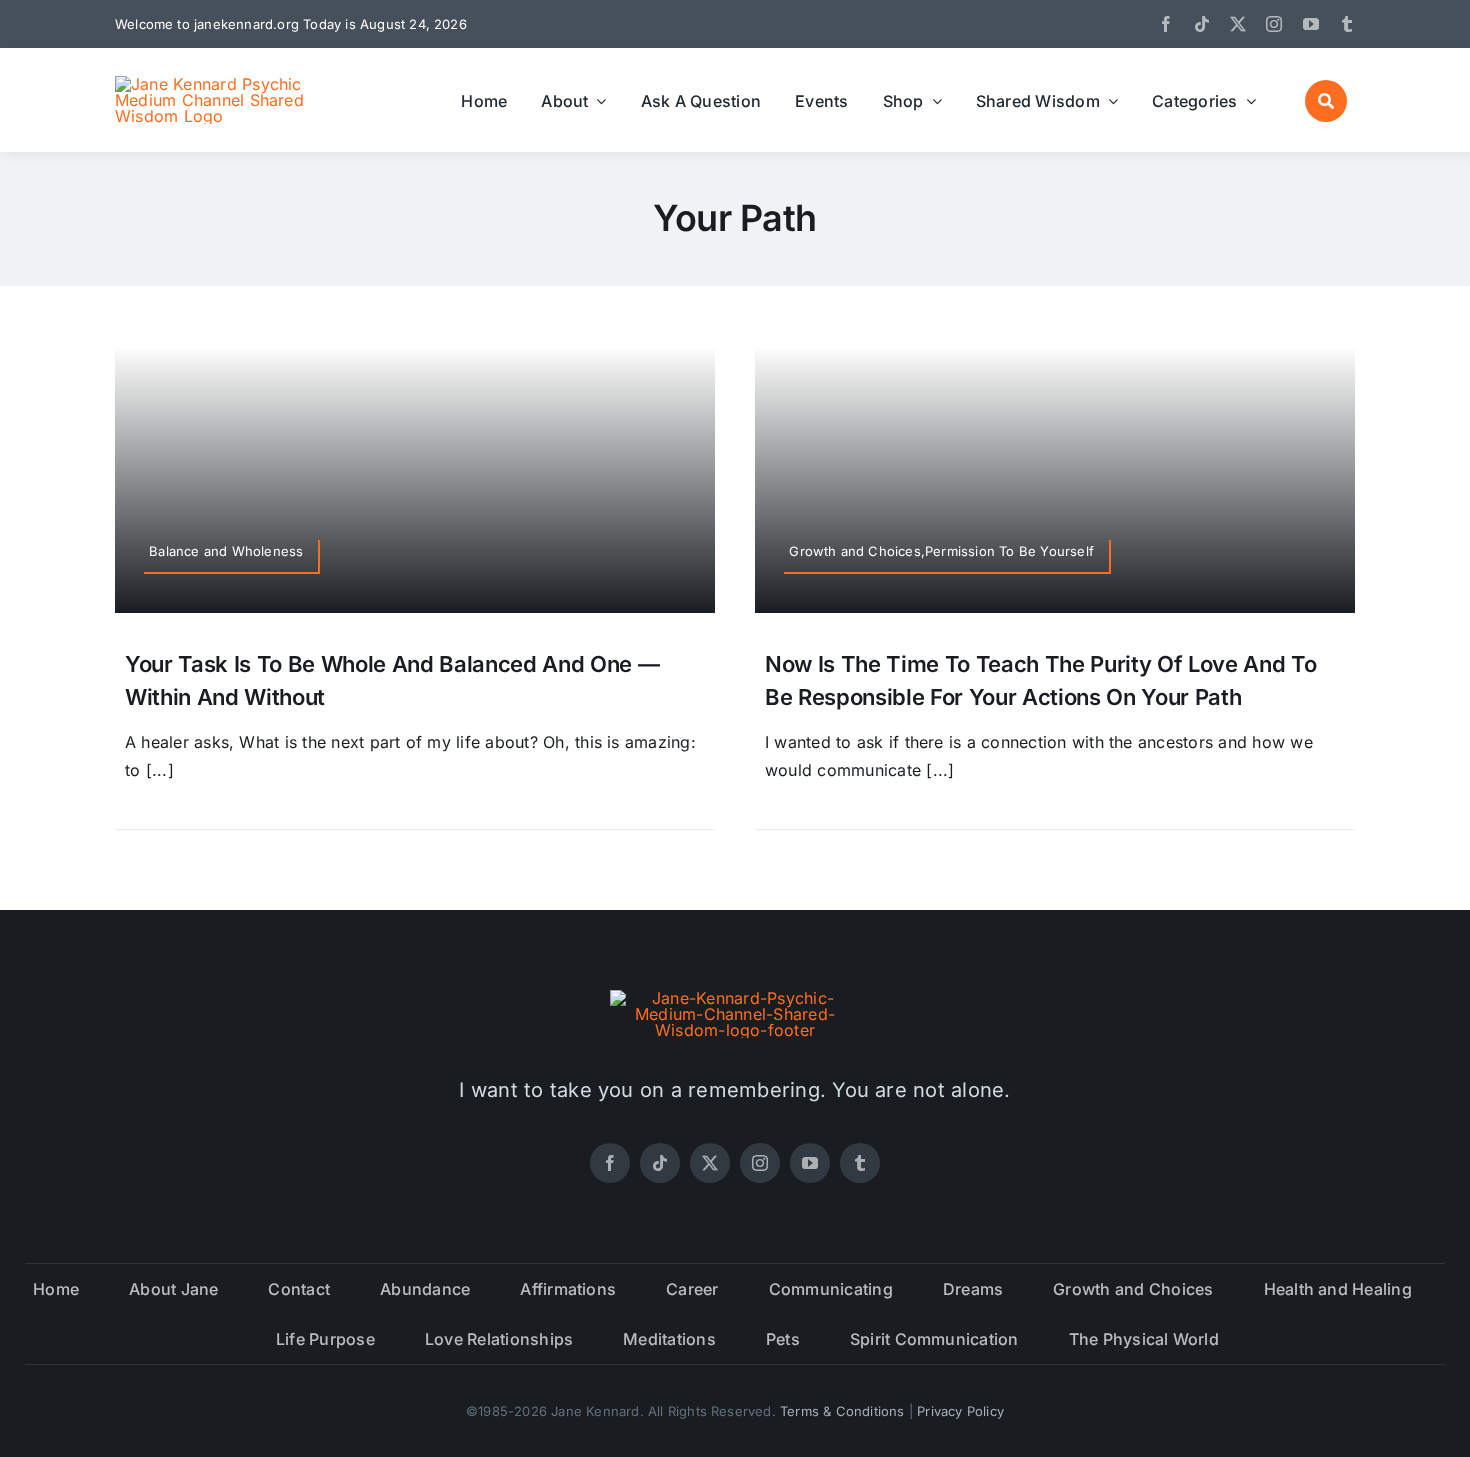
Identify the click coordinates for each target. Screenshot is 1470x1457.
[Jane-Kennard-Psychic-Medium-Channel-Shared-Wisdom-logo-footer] (735, 998)
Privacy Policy (960, 1411)
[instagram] (1274, 24)
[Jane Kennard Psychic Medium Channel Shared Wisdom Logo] (220, 84)
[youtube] (1311, 24)
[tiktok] (1202, 24)
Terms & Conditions (842, 1411)
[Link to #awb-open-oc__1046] (1326, 101)
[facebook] (1166, 24)
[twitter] (1238, 24)
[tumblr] (1347, 24)
